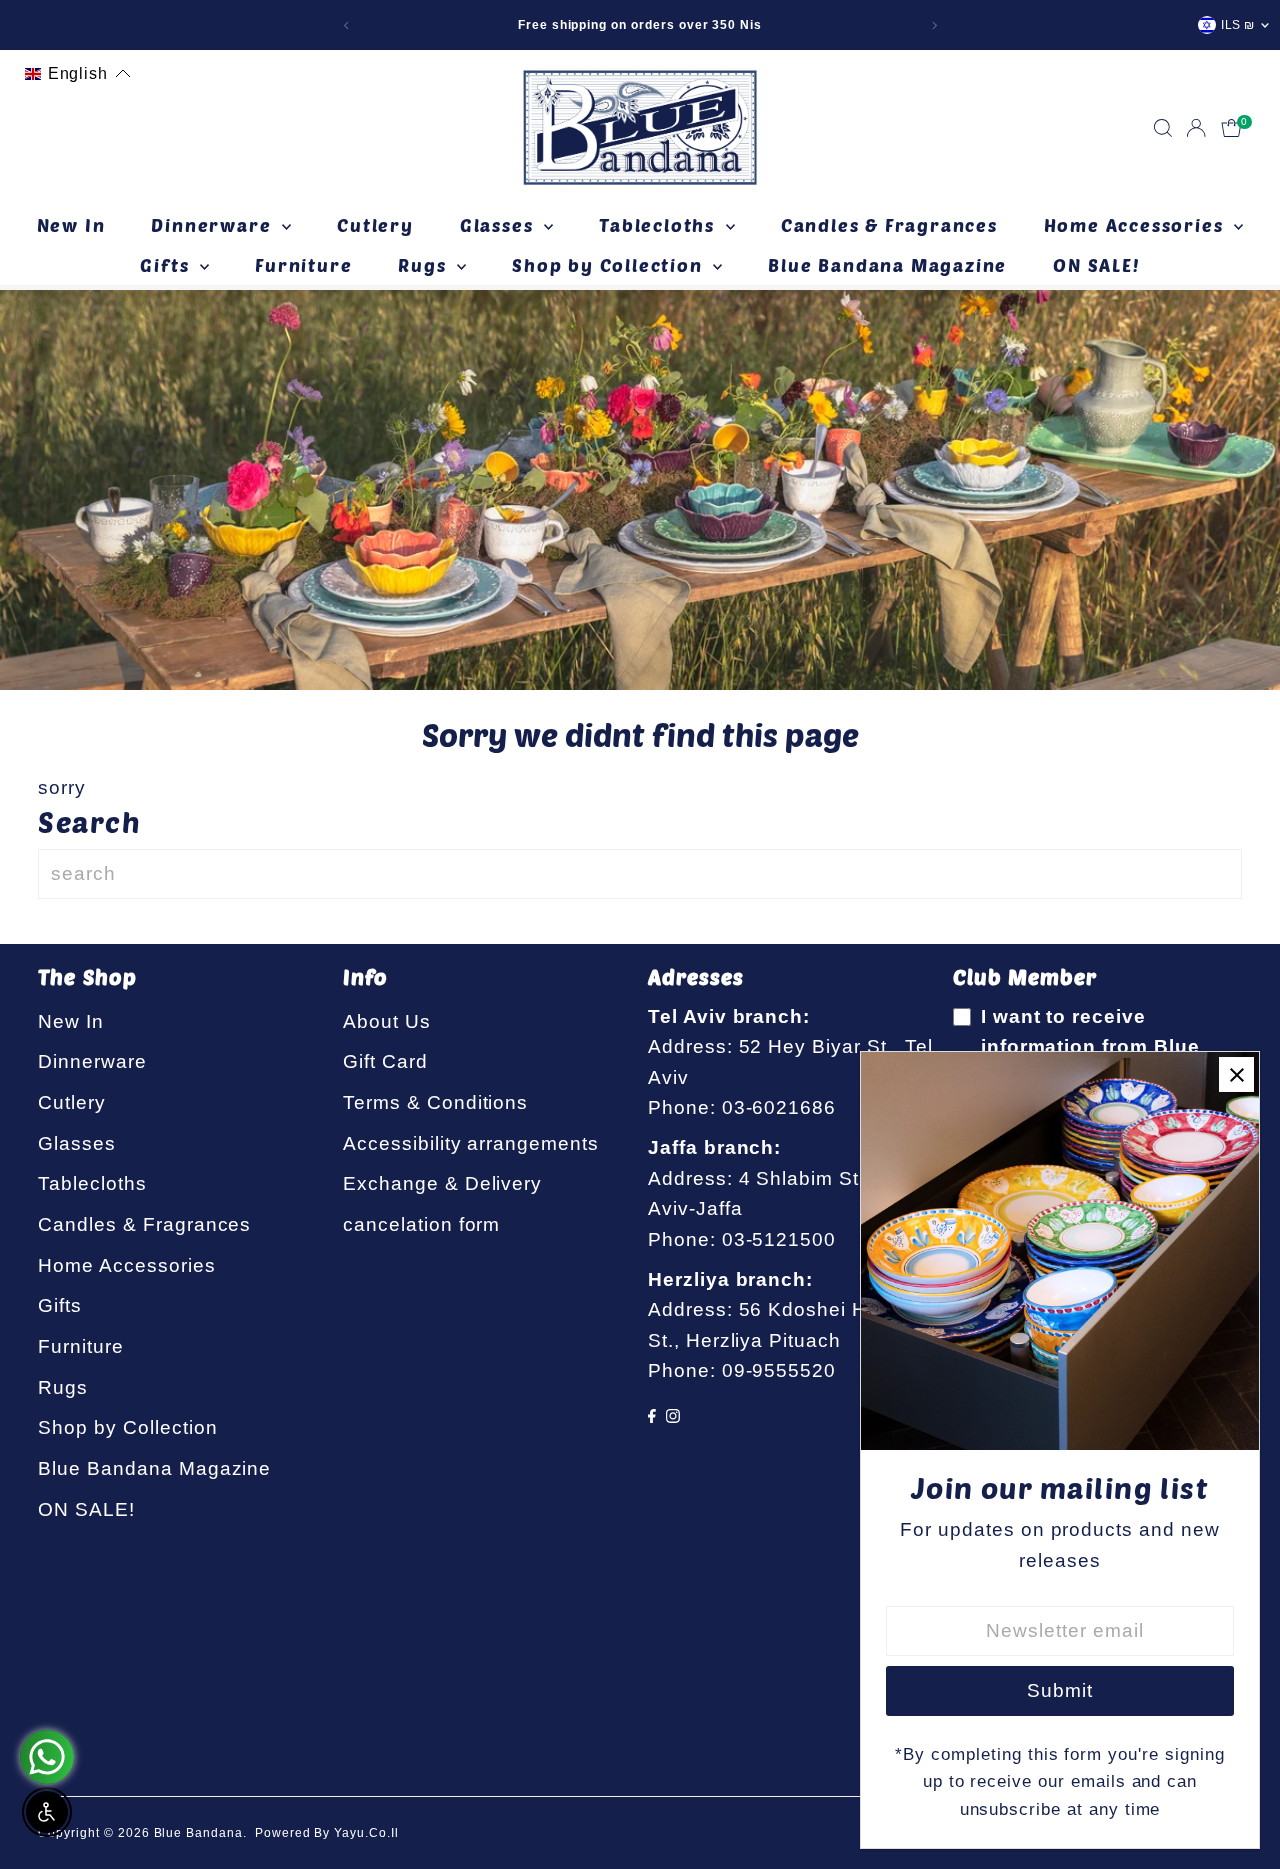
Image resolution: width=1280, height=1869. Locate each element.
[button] (78, 74)
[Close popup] (1236, 1074)
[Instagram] (673, 1416)
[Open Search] (1163, 128)
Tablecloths (660, 225)
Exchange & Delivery (442, 1183)
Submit (1060, 1690)
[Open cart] (1231, 128)
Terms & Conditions (435, 1102)
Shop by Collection (610, 265)
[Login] (1196, 128)
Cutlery (375, 225)
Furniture (303, 265)
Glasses (499, 225)
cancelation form (421, 1224)
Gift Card (385, 1061)
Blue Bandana (198, 1833)
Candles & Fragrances (889, 225)
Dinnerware (214, 225)
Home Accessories (1137, 225)
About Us (387, 1021)
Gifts (167, 265)
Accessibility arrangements (471, 1143)
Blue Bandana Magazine (887, 265)
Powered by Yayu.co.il (327, 1833)
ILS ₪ (1238, 25)
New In (71, 225)
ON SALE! (1096, 265)
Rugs (425, 265)
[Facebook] (652, 1416)
